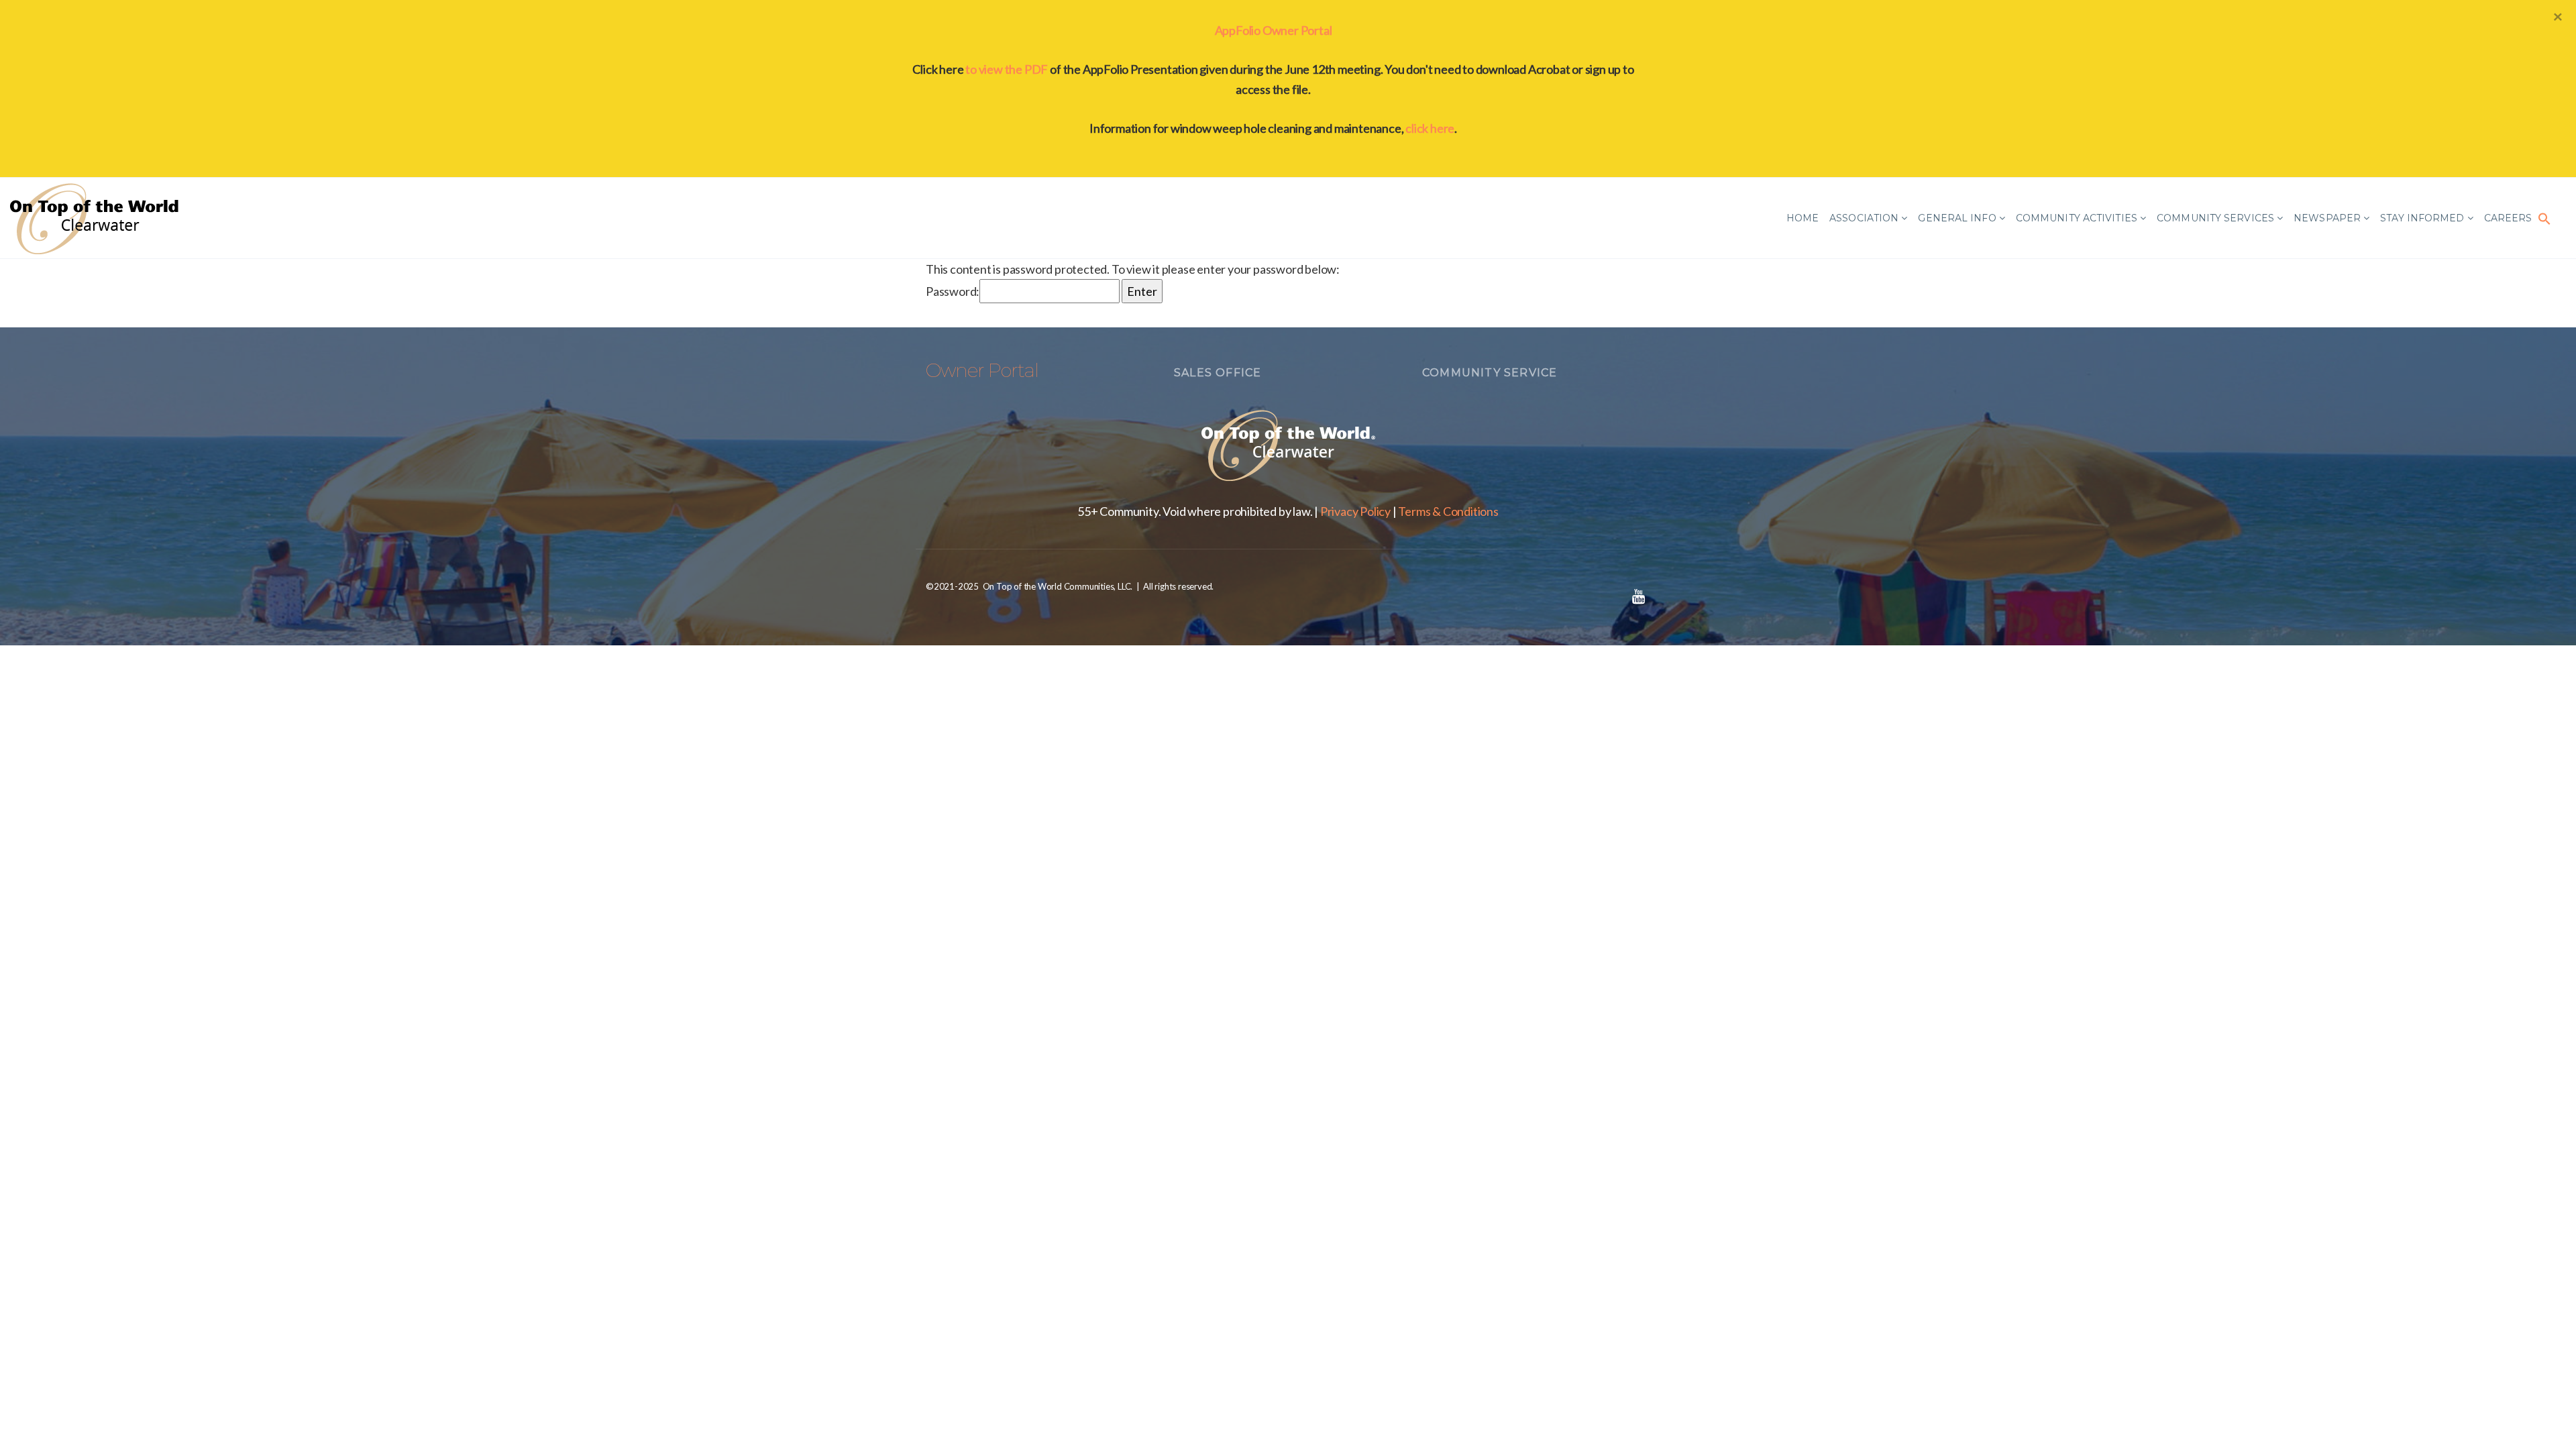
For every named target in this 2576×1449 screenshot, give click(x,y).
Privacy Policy (1355, 511)
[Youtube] (1638, 596)
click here (1430, 128)
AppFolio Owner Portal (1274, 30)
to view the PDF (1007, 69)
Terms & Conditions (1448, 511)
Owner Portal (982, 370)
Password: (953, 291)
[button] (2544, 218)
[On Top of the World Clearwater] (97, 218)
